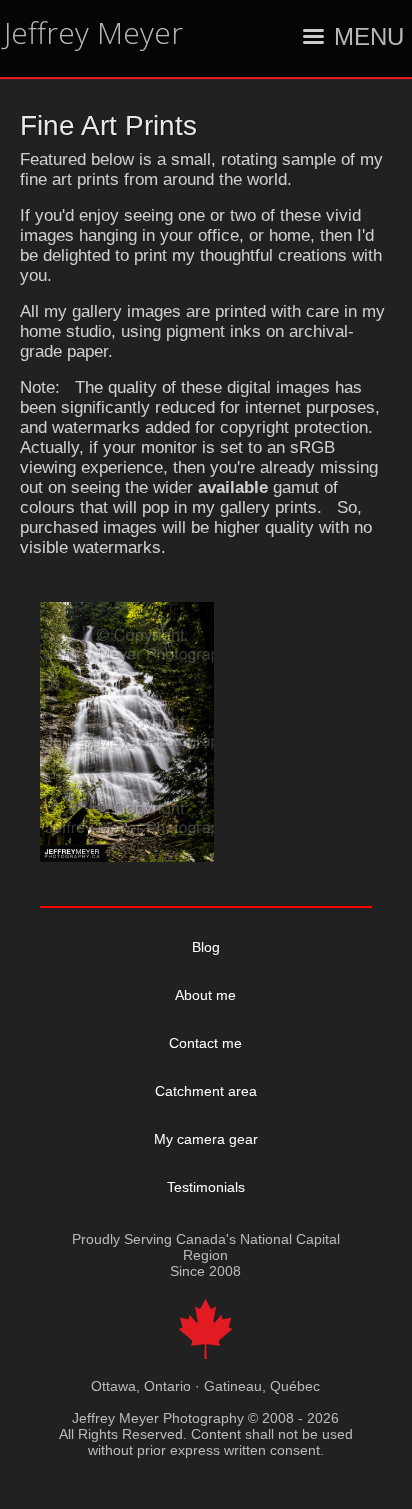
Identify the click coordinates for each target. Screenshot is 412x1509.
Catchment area (206, 1091)
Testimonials (206, 1187)
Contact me (205, 1043)
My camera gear (206, 1139)
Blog (206, 947)
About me (205, 995)
